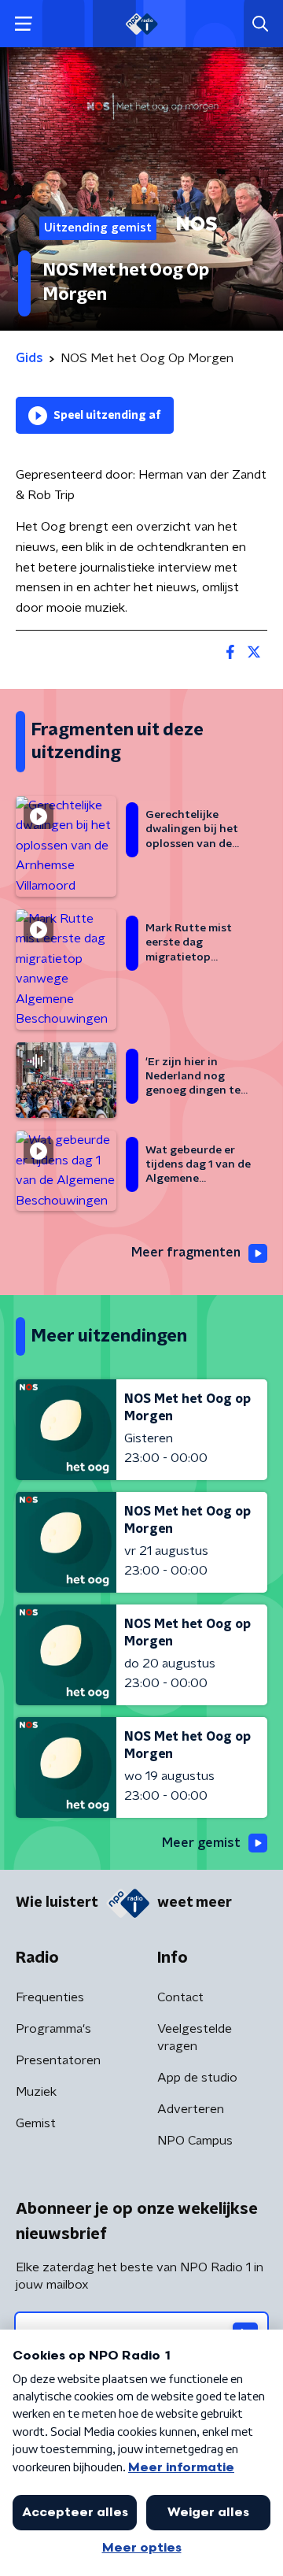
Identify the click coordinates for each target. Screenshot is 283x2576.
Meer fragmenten (186, 1253)
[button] (23, 24)
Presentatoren (58, 2060)
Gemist (36, 2123)
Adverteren (191, 2109)
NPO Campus (195, 2141)
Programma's (53, 2029)
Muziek (36, 2092)
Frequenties (50, 1997)
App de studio (197, 2078)
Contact (180, 1997)
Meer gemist (201, 1843)
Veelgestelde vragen (195, 2037)
